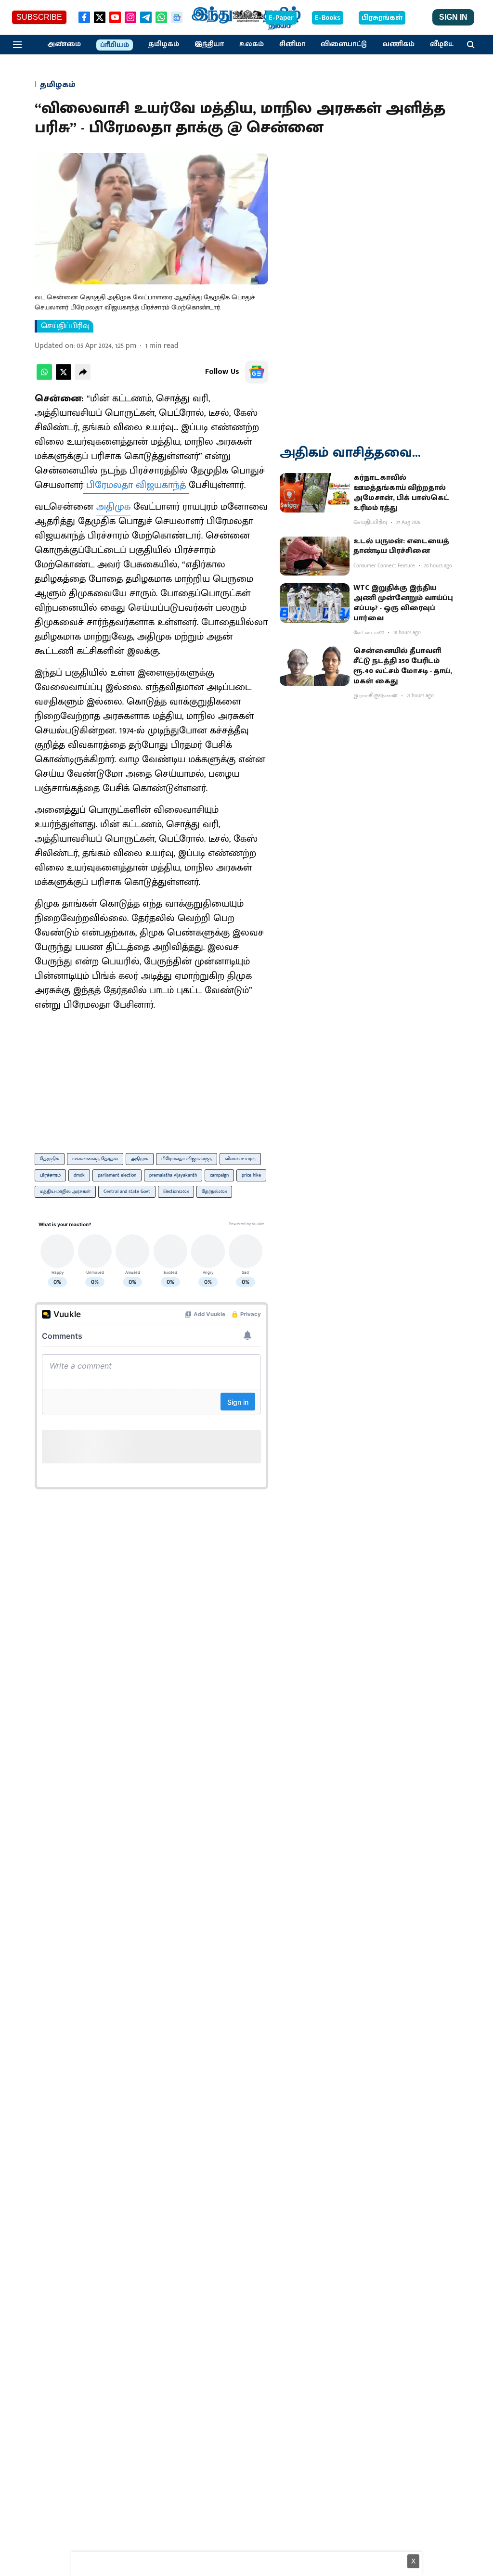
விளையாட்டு (344, 44)
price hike (251, 1175)
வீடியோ (444, 44)
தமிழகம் (164, 44)
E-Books (328, 18)
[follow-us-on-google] (257, 372)
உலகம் (252, 44)
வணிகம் (398, 44)
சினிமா (292, 44)
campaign (219, 1175)
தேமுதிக (50, 1159)
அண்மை (64, 44)
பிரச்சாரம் (50, 1175)
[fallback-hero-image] (315, 493)
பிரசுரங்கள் (382, 18)
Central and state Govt (127, 1192)
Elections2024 (176, 1192)
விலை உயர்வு (240, 1159)
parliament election (117, 1175)
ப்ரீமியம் (115, 45)
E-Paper (281, 18)
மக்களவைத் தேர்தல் (95, 1159)
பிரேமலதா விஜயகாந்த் (136, 485)
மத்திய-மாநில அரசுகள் (65, 1192)
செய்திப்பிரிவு (65, 326)
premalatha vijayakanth (173, 1175)
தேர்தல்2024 (214, 1192)
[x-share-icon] (64, 378)
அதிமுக (113, 507)
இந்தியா (209, 44)
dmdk (79, 1175)
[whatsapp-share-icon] (44, 378)
